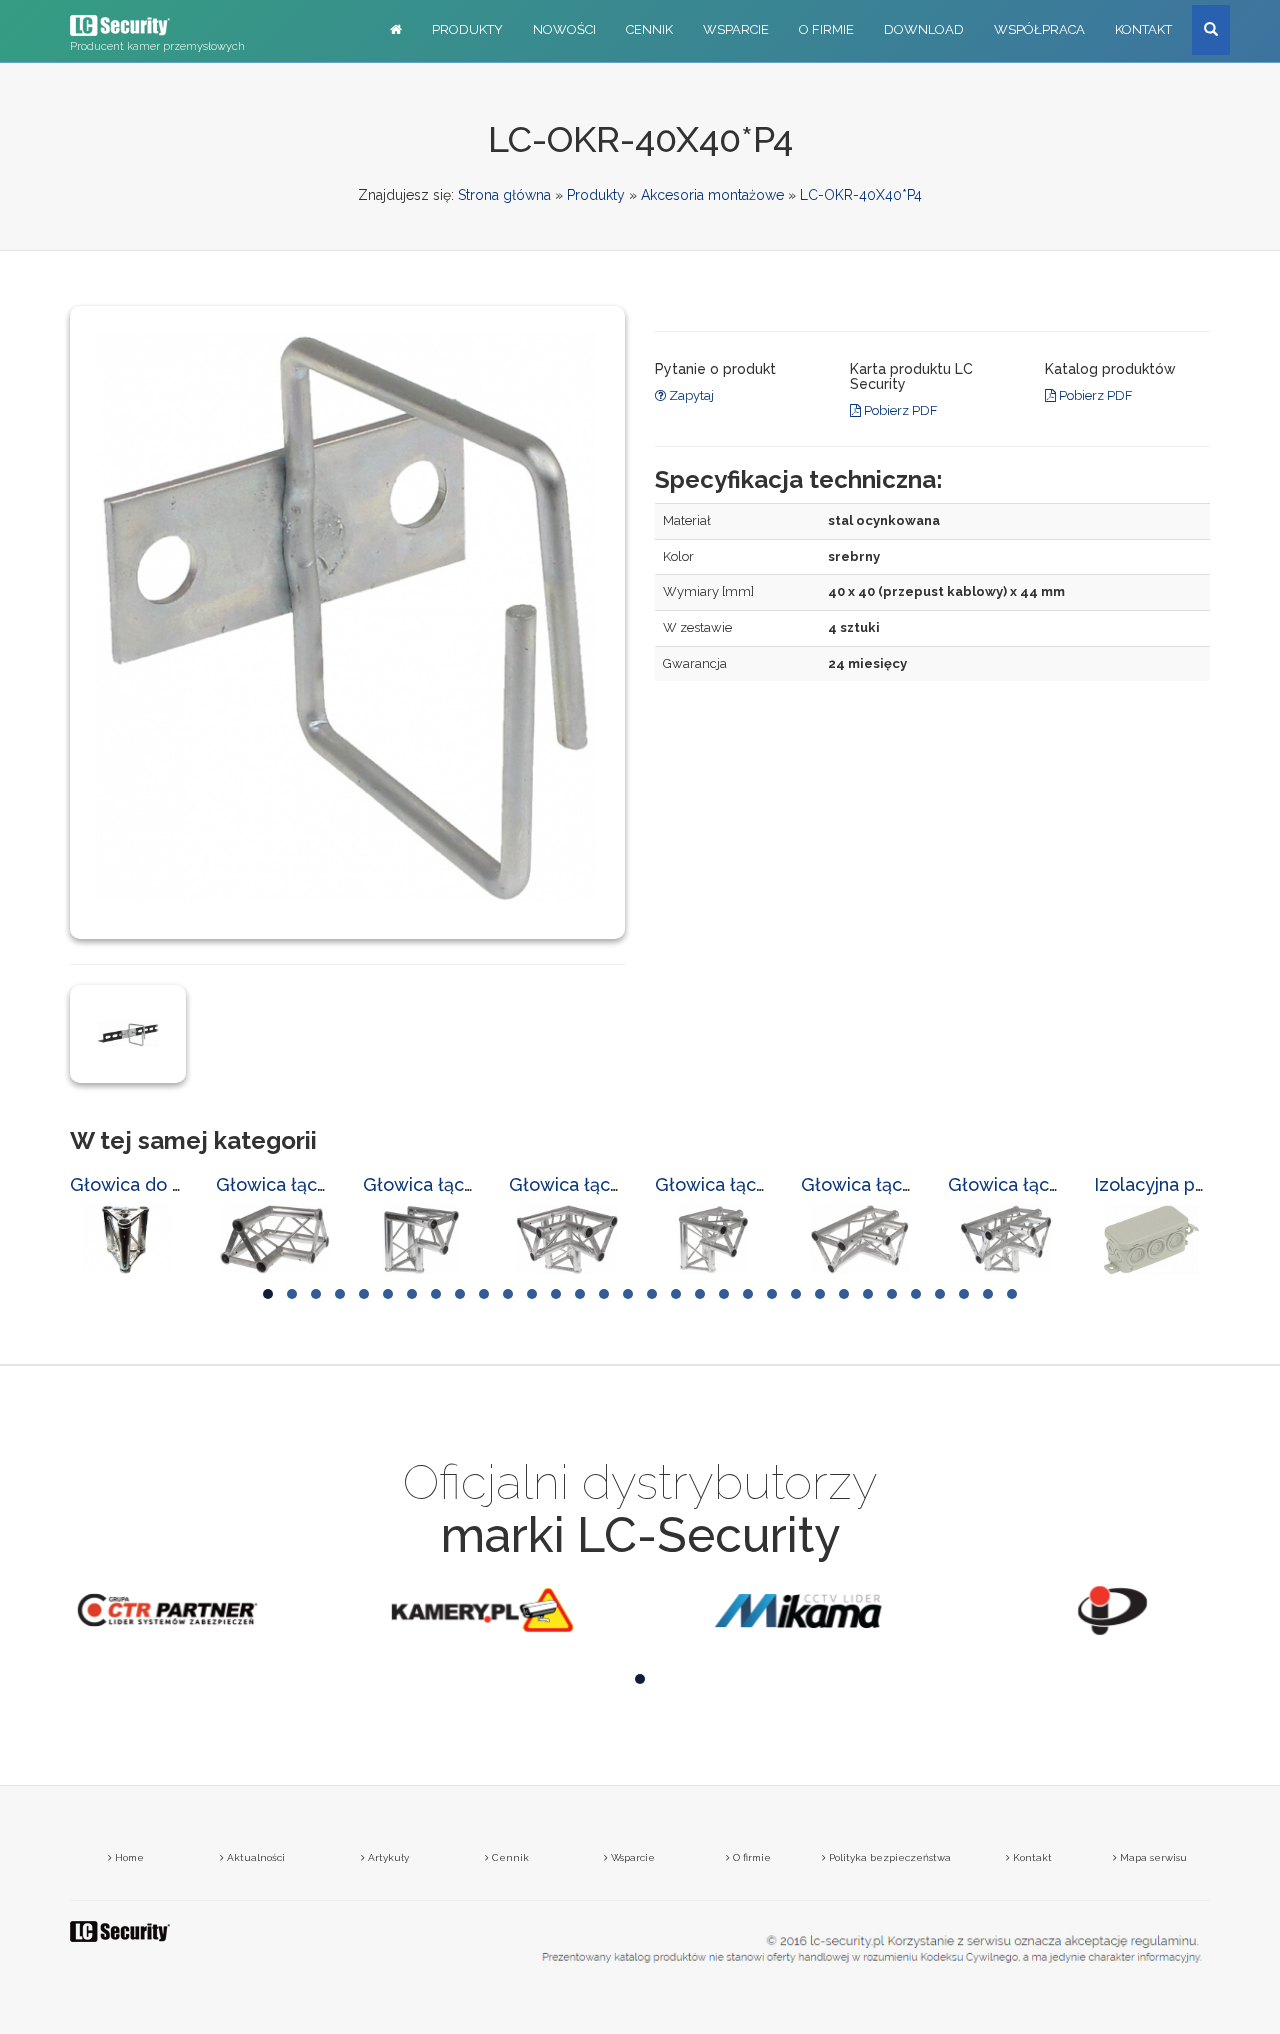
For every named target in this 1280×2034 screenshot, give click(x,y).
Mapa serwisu (1152, 1857)
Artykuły (387, 1857)
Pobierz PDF (899, 410)
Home (128, 1857)
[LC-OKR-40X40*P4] (128, 1032)
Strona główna (504, 195)
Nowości (564, 29)
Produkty (467, 29)
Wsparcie (736, 29)
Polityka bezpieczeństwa (888, 1857)
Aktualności (254, 1857)
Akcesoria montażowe (712, 195)
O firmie (826, 29)
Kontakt (1143, 29)
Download (924, 29)
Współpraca (1039, 29)
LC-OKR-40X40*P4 (861, 195)
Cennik (649, 29)
